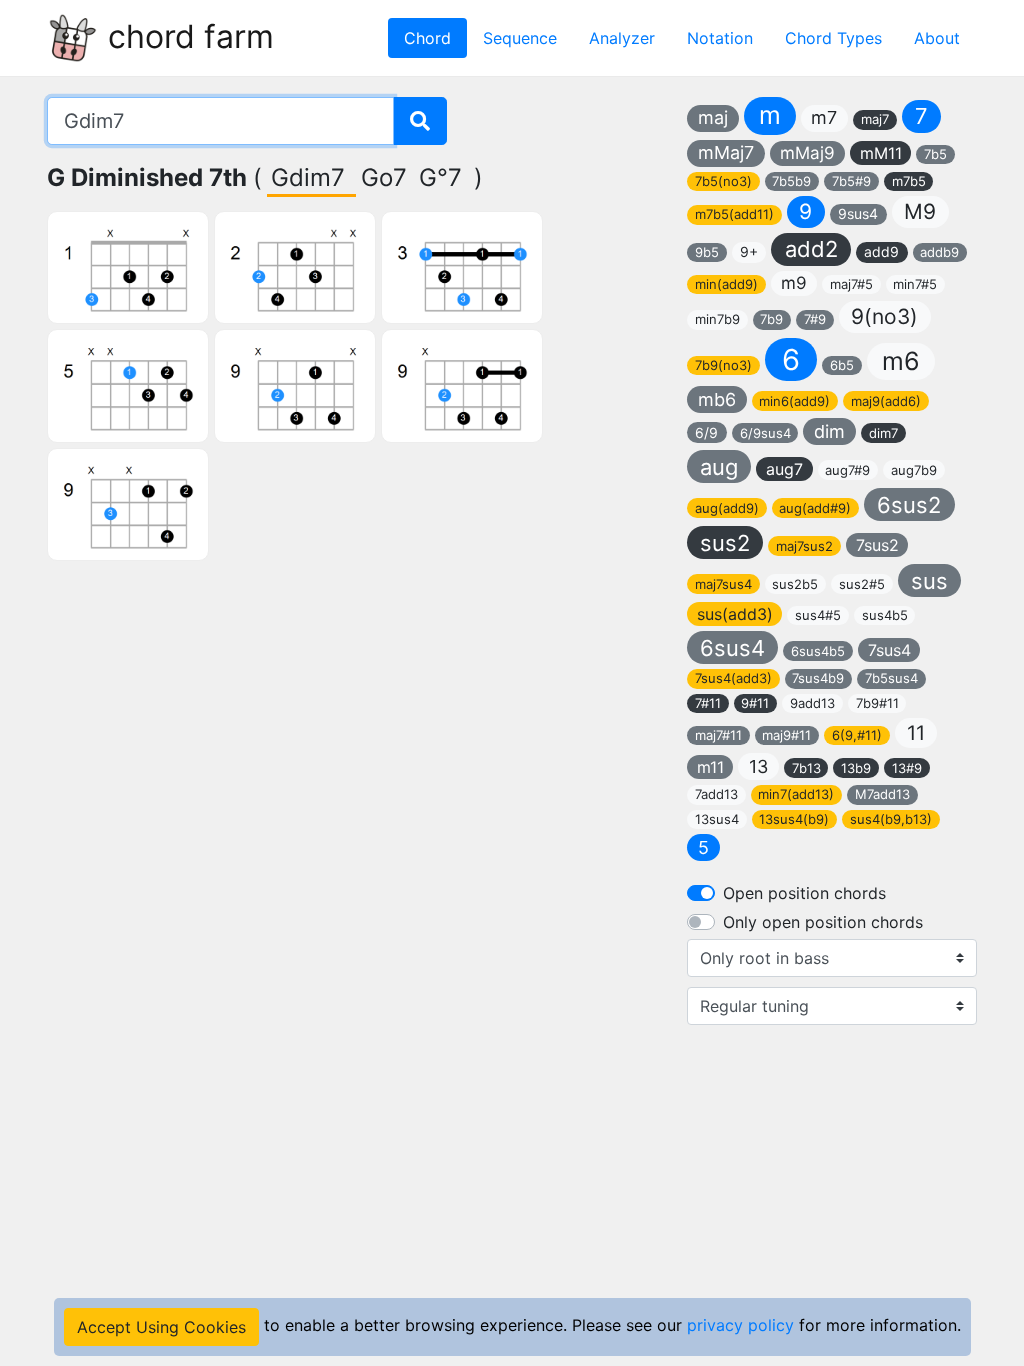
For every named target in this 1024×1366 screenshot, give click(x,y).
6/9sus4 (765, 433)
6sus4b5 (818, 651)
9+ (749, 251)
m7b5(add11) (734, 214)
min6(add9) (794, 401)
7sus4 (889, 650)
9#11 (755, 703)
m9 (794, 283)
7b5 (935, 154)
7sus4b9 (818, 678)
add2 (811, 249)
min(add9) (726, 284)
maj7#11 (718, 735)
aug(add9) (727, 508)
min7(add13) (796, 794)
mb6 (717, 399)
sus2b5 (795, 584)
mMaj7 (726, 152)
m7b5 (909, 181)
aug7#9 (847, 470)
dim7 (883, 433)
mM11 (881, 153)
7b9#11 (877, 703)
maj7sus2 (804, 546)
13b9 (856, 768)
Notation (720, 38)
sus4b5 (885, 615)
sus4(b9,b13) (891, 819)
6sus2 (909, 505)
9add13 (812, 703)
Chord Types (833, 38)
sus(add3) (735, 614)
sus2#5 (862, 584)
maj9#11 (786, 735)
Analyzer (622, 38)
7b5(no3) (723, 181)
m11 (710, 767)
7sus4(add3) (733, 678)
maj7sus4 (723, 584)
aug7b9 (914, 470)
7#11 (708, 703)
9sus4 (858, 213)
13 (758, 766)
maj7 (875, 119)
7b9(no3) (723, 365)
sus (929, 581)
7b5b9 (791, 181)
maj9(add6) (886, 401)
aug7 (784, 469)
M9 (920, 211)
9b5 (707, 252)
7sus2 (877, 545)
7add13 (716, 794)
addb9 (939, 252)
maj (713, 117)
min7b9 (717, 319)
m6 (901, 361)
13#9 (907, 768)
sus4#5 (818, 615)
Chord (427, 38)
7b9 (771, 319)
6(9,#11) (857, 735)
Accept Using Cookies (161, 1327)
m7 (824, 117)
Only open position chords (823, 922)
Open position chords (804, 893)
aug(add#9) (815, 508)
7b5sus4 (891, 678)
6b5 (842, 365)
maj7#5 (851, 284)
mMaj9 (807, 153)
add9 (881, 251)
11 (916, 733)
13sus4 (717, 819)
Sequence (520, 38)
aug (719, 467)
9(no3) (884, 316)
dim (829, 431)
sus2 (725, 543)
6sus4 (732, 648)
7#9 (815, 319)
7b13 (806, 768)
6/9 (706, 432)
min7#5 (915, 284)
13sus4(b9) (794, 819)
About (937, 38)
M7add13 (882, 794)
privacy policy (740, 1325)
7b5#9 (851, 181)
